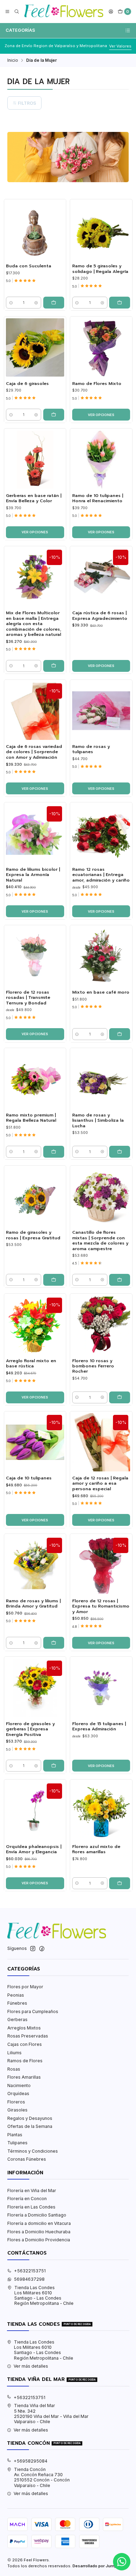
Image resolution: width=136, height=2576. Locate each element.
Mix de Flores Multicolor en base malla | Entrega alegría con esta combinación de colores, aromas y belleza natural (34, 624)
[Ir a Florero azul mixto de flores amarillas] (101, 1811)
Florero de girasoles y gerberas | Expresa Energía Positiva (30, 1729)
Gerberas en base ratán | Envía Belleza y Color (34, 498)
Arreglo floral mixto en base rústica (31, 1364)
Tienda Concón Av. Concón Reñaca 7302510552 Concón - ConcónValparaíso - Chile (42, 2477)
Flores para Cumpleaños (33, 2011)
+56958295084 (31, 2461)
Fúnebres (17, 2003)
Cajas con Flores (25, 2044)
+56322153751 (30, 2271)
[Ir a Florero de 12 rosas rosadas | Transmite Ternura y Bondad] (35, 956)
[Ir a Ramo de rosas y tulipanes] (101, 711)
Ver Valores (120, 46)
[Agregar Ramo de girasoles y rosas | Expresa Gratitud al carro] (54, 1280)
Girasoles (17, 2110)
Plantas (15, 2135)
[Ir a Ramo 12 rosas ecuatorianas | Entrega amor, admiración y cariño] (101, 834)
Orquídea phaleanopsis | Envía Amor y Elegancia (34, 1849)
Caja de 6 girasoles (27, 384)
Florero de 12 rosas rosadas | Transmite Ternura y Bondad (28, 998)
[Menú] (7, 12)
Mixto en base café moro (101, 992)
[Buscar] (17, 12)
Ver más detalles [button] (31, 2366)
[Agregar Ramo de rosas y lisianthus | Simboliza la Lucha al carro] (120, 1152)
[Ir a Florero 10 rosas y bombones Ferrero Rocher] (101, 1325)
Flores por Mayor (25, 1987)
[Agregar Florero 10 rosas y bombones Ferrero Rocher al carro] (120, 1397)
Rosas (14, 2069)
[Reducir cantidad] (11, 303)
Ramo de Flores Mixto (97, 384)
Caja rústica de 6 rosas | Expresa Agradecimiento (100, 616)
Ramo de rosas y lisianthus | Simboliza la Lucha (98, 1121)
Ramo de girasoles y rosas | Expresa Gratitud (33, 1235)
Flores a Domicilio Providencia (39, 2240)
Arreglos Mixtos (24, 2028)
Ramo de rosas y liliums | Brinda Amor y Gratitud (33, 1604)
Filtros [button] (27, 103)
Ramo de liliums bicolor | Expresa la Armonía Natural (33, 875)
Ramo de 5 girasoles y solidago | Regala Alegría (100, 269)
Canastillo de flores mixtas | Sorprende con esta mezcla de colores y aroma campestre (100, 1241)
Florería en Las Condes (31, 2207)
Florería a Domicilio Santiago (37, 2215)
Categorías (20, 30)
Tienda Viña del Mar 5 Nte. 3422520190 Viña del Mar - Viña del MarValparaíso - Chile (51, 2414)
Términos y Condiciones (33, 2151)
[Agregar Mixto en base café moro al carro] (120, 1034)
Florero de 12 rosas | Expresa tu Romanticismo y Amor (101, 1606)
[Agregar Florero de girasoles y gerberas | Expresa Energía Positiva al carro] (54, 1766)
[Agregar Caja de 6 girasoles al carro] (54, 415)
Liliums (14, 2053)
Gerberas (17, 2020)
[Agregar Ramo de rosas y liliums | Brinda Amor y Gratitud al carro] (54, 1643)
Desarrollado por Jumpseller (100, 2566)
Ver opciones (101, 415)
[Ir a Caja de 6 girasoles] (35, 347)
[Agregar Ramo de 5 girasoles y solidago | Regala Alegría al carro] (120, 303)
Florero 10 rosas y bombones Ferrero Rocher (93, 1366)
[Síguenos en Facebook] (42, 1949)
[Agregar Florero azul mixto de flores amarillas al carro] (120, 1883)
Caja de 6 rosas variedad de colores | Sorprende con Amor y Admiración (34, 752)
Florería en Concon (27, 2199)
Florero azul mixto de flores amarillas (96, 1849)
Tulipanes (17, 2143)
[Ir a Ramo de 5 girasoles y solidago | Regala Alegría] (101, 230)
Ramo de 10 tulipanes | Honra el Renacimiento (98, 498)
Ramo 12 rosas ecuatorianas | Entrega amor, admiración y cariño (101, 875)
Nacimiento (19, 2085)
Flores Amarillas (24, 2077)
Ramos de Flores (25, 2061)
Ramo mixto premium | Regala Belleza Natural (31, 1118)
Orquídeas (18, 2094)
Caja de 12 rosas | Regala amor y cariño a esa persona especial (100, 1484)
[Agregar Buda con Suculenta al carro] (54, 303)
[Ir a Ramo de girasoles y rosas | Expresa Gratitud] (35, 1197)
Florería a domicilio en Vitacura (39, 2223)
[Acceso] (111, 12)
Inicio (13, 60)
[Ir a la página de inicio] (64, 12)
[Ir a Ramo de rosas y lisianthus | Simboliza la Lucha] (101, 1079)
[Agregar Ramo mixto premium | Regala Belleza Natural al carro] (54, 1152)
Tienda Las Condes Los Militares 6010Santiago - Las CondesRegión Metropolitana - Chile (44, 2296)
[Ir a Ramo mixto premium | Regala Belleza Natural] (35, 1079)
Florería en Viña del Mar (32, 2191)
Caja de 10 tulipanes (29, 1478)
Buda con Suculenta (29, 266)
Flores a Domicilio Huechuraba (39, 2232)
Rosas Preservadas (28, 2036)
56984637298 (29, 2279)
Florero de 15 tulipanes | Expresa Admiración (99, 1727)
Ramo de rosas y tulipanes (91, 749)
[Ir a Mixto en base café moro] (101, 956)
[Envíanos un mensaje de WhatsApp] (122, 2562)
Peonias (16, 1995)
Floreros (16, 2102)
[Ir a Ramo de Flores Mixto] (101, 347)
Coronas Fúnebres (27, 2159)
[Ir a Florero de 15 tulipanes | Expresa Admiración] (101, 1688)
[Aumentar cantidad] (36, 303)
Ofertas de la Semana (30, 2126)
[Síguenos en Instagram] (33, 1949)
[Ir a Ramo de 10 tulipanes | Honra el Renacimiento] (101, 460)
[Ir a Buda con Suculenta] (35, 230)
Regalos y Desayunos (30, 2118)
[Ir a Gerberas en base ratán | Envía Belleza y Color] (35, 460)
